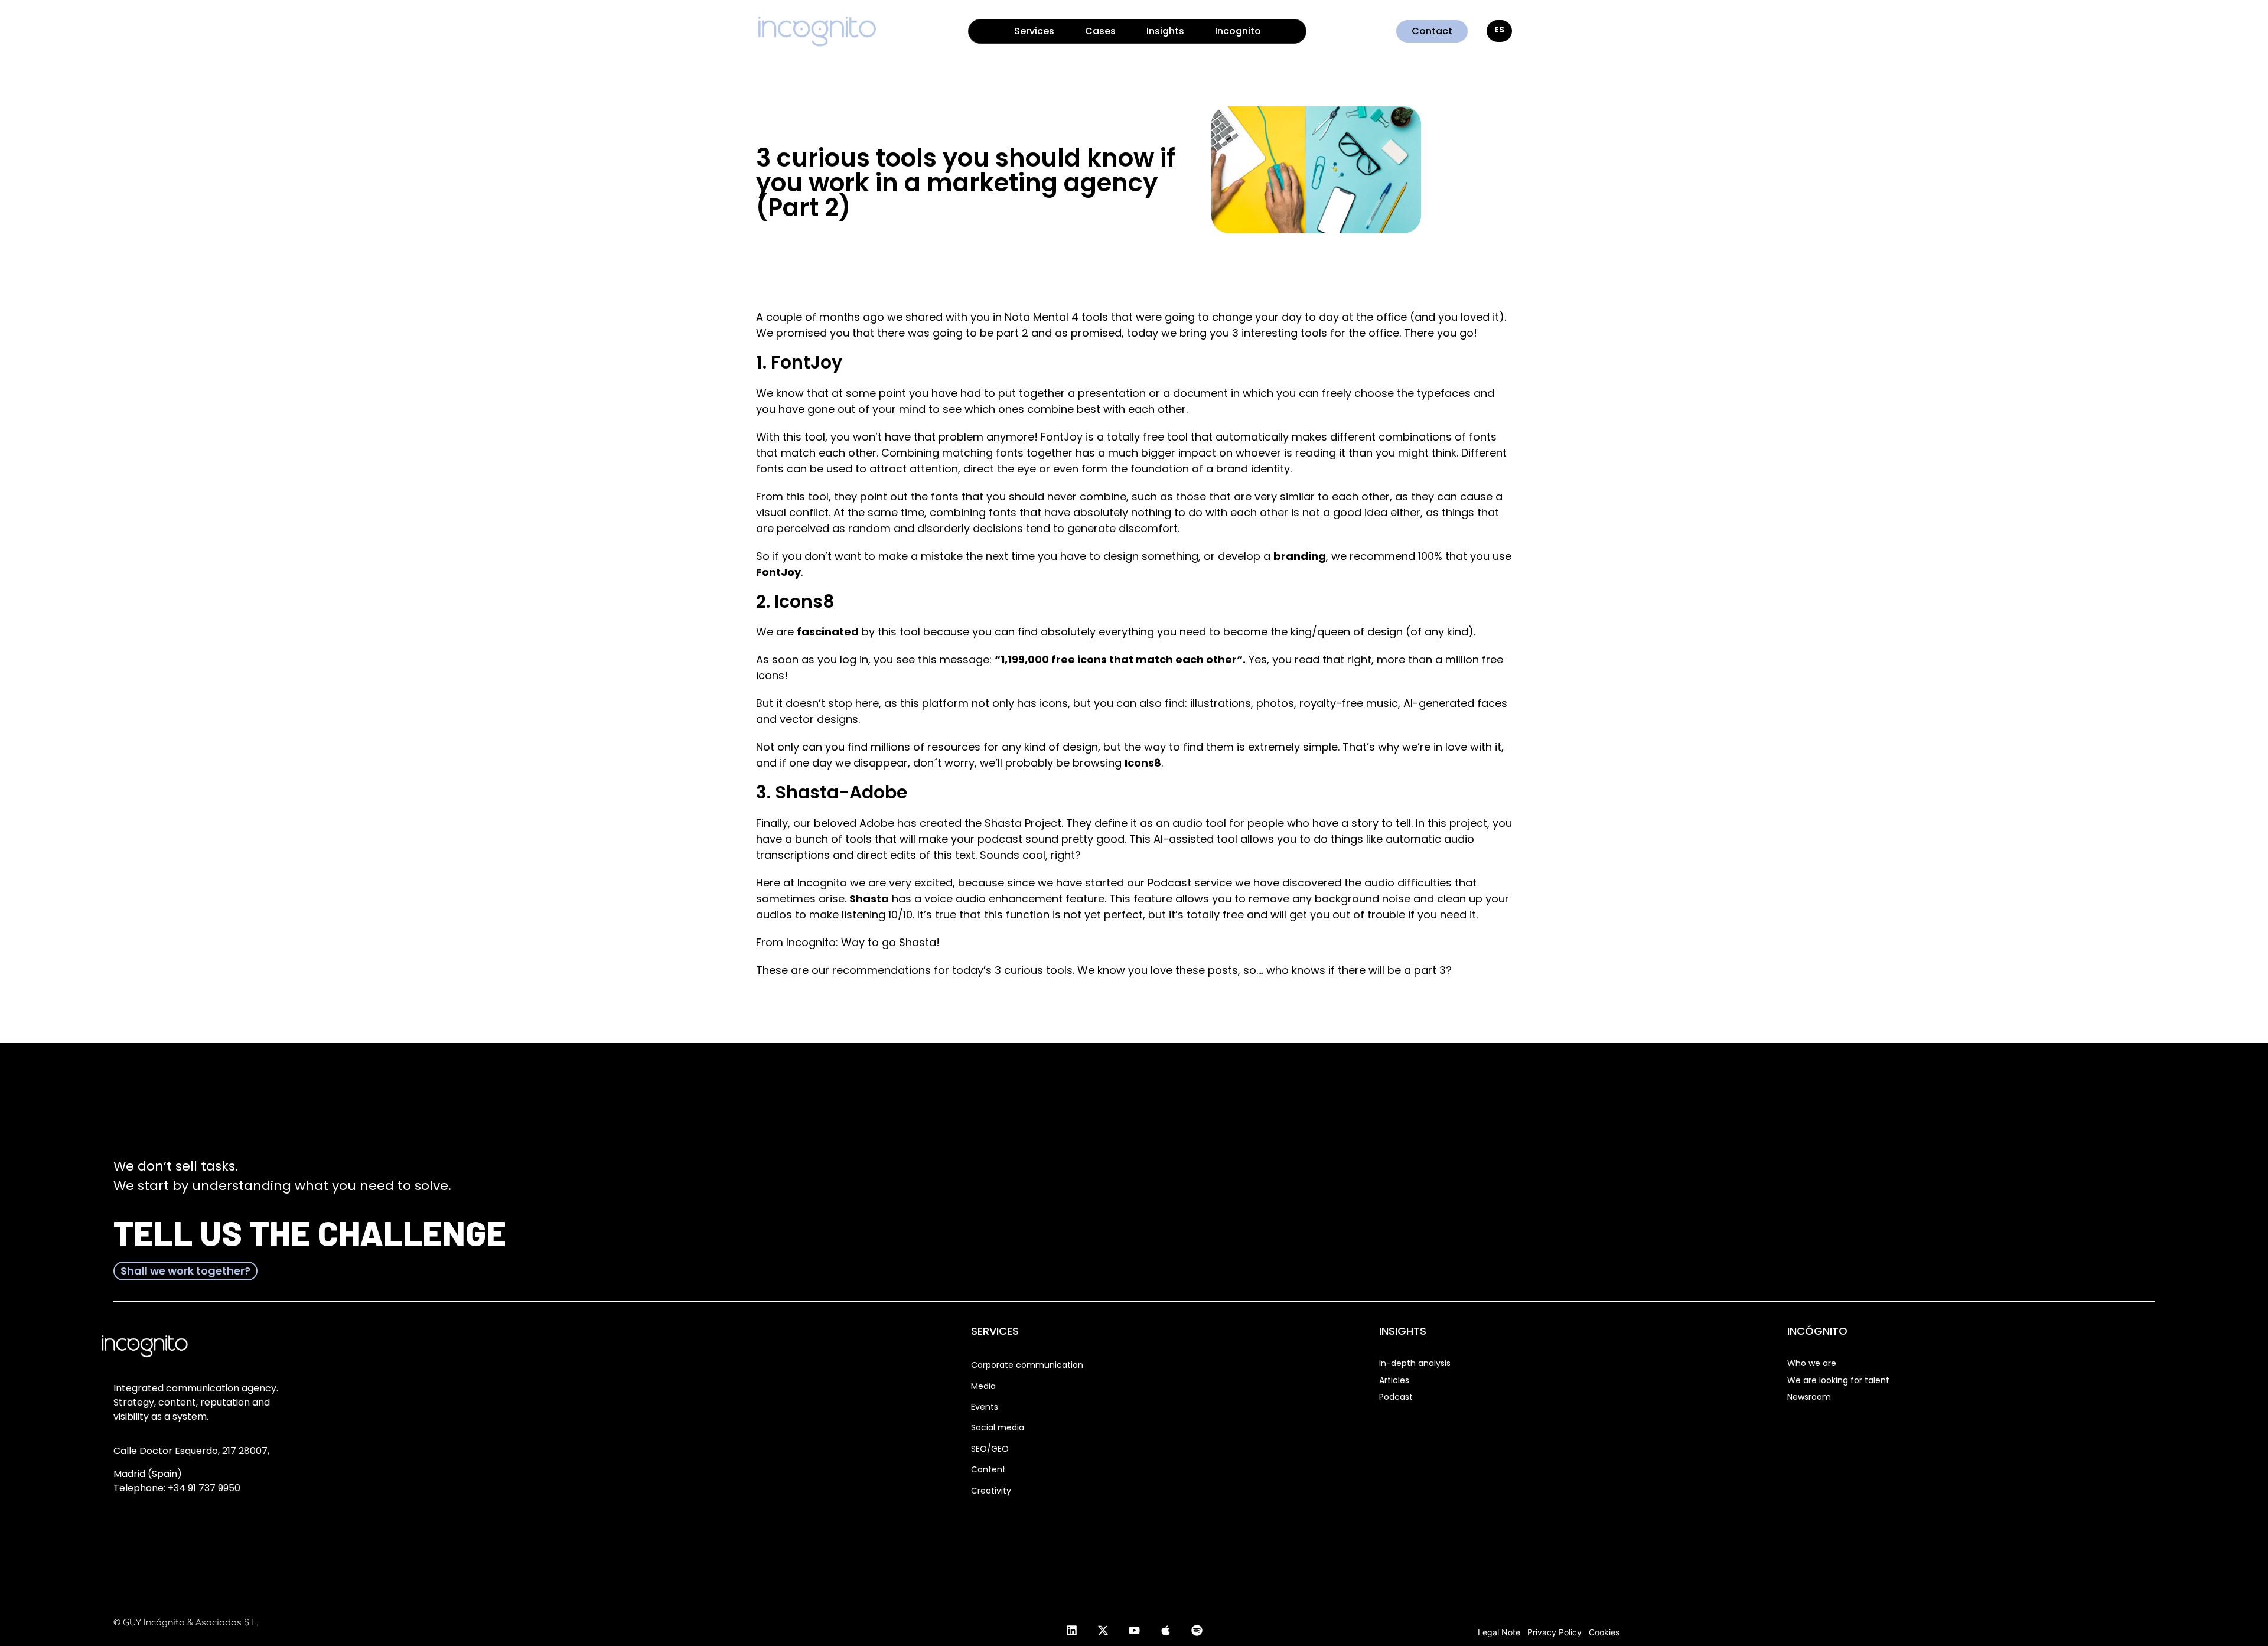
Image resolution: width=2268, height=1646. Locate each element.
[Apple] (1165, 1630)
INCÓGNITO (1817, 1331)
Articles (1394, 1380)
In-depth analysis (1415, 1363)
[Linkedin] (1071, 1630)
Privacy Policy (1555, 1632)
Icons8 (1143, 763)
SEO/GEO (990, 1449)
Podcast (1396, 1397)
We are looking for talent (1838, 1380)
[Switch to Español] (1499, 31)
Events (985, 1407)
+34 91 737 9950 (204, 1488)
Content (988, 1469)
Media (983, 1386)
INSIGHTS (1403, 1331)
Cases (1100, 31)
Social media (998, 1427)
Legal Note (1499, 1632)
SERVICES (995, 1331)
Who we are (1812, 1363)
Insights (1165, 31)
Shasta (869, 899)
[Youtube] (1134, 1630)
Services (1034, 31)
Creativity (991, 1491)
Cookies (1604, 1632)
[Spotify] (1197, 1630)
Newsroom (1809, 1397)
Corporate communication (1027, 1365)
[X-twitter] (1103, 1630)
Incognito (1238, 31)
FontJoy (778, 572)
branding (1300, 556)
